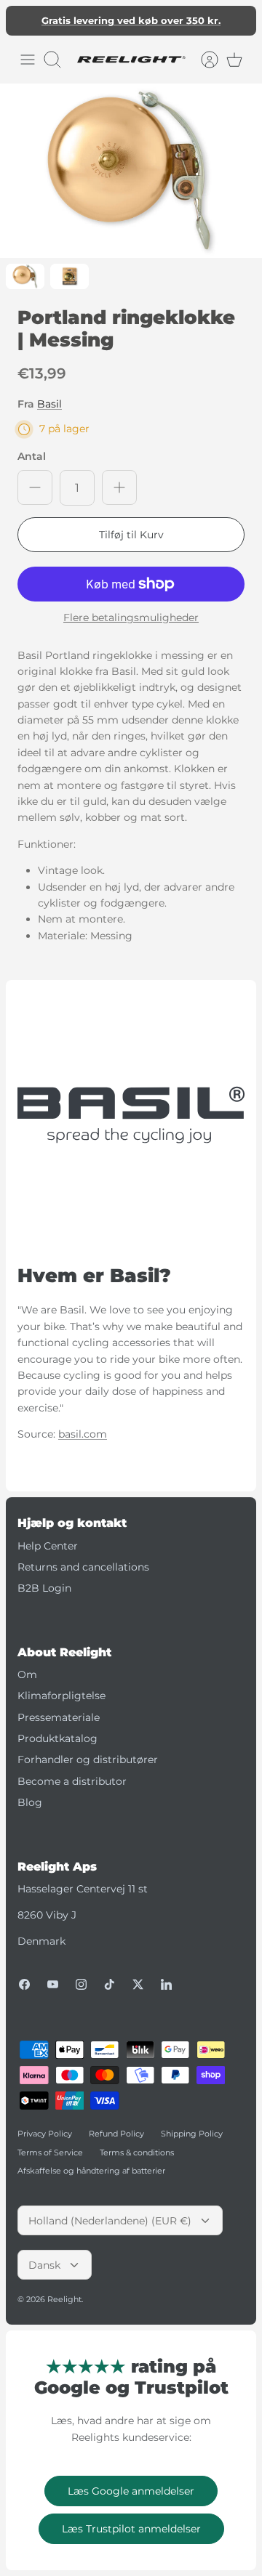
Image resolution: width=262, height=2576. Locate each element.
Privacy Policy (45, 2134)
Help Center (48, 1546)
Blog (30, 1802)
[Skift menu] (28, 60)
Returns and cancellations (83, 1567)
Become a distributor (72, 1781)
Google (190, 26)
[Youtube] (53, 1984)
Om (27, 1674)
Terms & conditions (137, 2152)
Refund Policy (116, 2134)
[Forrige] (25, 20)
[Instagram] (81, 1984)
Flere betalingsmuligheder (131, 618)
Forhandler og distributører (88, 1759)
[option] (131, 171)
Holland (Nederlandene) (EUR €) (110, 2221)
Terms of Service (50, 2152)
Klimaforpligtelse (61, 1696)
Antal (32, 456)
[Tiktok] (110, 1984)
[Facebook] (24, 1984)
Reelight (64, 2299)
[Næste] (237, 20)
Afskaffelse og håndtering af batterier (91, 2171)
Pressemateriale (59, 1717)
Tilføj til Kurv (131, 535)
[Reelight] (131, 60)
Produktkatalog (57, 1738)
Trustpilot (139, 26)
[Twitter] (138, 1984)
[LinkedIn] (166, 1984)
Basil (49, 404)
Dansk (44, 2265)
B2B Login (44, 1588)
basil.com (83, 1434)
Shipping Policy (192, 2134)
